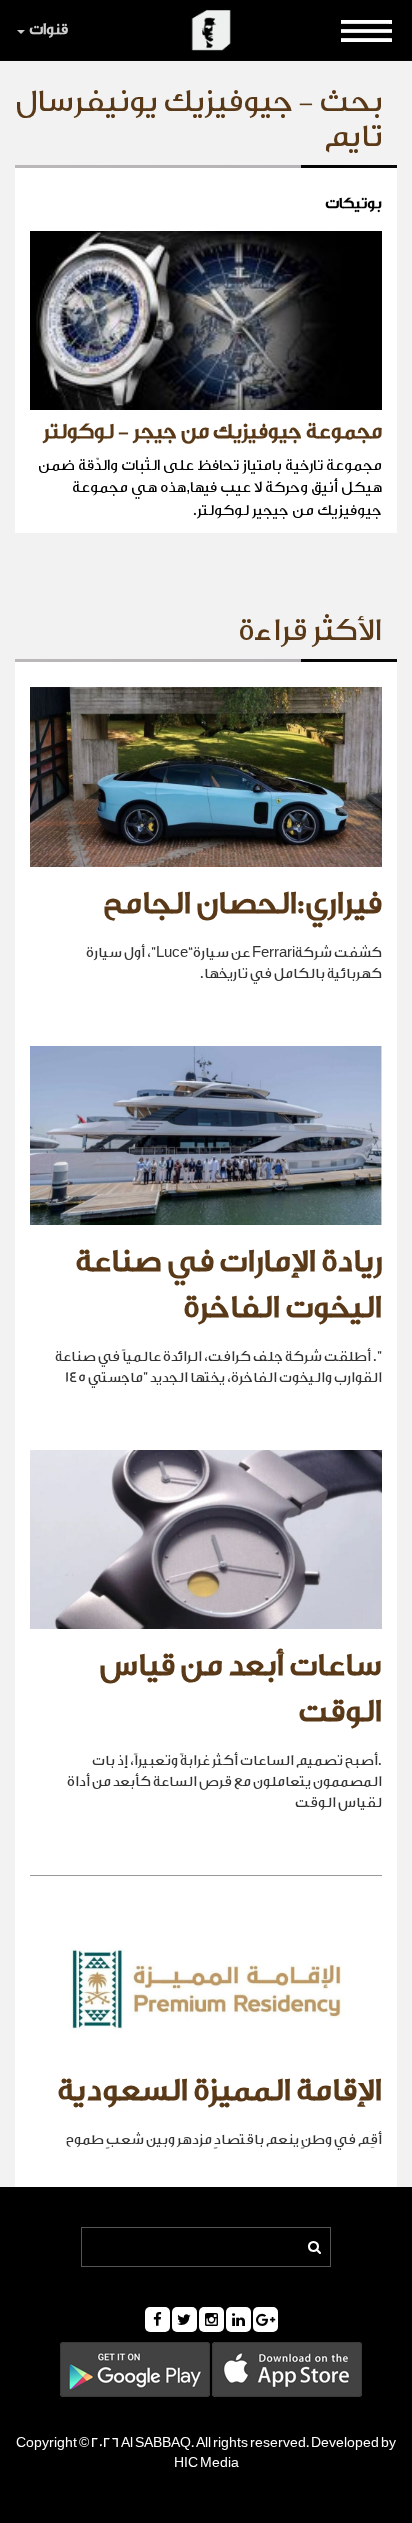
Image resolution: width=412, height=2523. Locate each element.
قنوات (48, 29)
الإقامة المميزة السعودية (219, 2091)
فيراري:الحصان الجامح (242, 904)
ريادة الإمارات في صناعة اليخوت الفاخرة (228, 1285)
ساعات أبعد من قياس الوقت (241, 1689)
